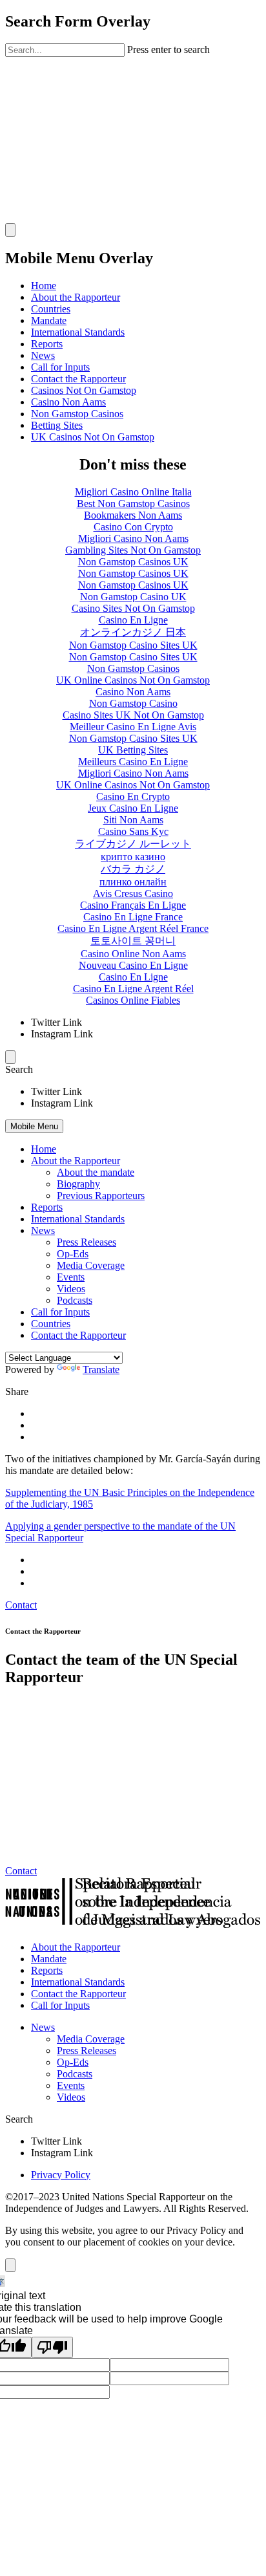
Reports (47, 344)
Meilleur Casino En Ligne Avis (133, 727)
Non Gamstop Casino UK (133, 597)
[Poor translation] (52, 2347)
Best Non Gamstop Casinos (133, 503)
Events (71, 1277)
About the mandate (96, 1172)
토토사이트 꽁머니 (133, 941)
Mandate (49, 320)
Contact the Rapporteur (78, 379)
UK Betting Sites (133, 750)
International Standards (78, 332)
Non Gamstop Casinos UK (133, 562)
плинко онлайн (133, 882)
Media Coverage (91, 1265)
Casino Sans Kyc (133, 831)
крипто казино (133, 857)
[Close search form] (10, 230)
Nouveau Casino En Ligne (133, 965)
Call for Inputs (60, 367)
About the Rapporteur (76, 297)
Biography (78, 1184)
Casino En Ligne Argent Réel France (133, 928)
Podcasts (75, 1300)
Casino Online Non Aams (133, 954)
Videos (71, 1289)
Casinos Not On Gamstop (84, 390)
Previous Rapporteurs (101, 1196)
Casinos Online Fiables (133, 1000)
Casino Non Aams (68, 402)
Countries (51, 309)
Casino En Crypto (133, 796)
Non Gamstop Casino (133, 703)
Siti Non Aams (133, 820)
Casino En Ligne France (133, 917)
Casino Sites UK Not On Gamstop (133, 715)
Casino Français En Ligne (133, 905)
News (43, 355)
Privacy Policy (61, 2175)
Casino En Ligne (133, 620)
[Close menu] (10, 1057)
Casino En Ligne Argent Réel (133, 989)
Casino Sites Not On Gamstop (133, 608)
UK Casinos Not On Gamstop (93, 437)
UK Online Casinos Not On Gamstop (133, 680)
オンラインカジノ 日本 (133, 632)
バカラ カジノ (133, 869)
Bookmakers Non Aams (133, 515)
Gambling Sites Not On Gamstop (133, 550)
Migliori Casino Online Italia (133, 492)
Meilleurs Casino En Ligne (133, 762)
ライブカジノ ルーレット (133, 844)
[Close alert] (10, 2265)
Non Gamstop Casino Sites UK (133, 645)
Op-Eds (73, 1254)
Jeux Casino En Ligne (133, 808)
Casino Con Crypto (133, 527)
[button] (133, 1070)
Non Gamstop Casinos (77, 414)
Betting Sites (57, 425)
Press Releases (87, 1242)
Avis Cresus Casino (133, 893)
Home (44, 286)
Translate (101, 1369)
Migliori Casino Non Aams (133, 538)
